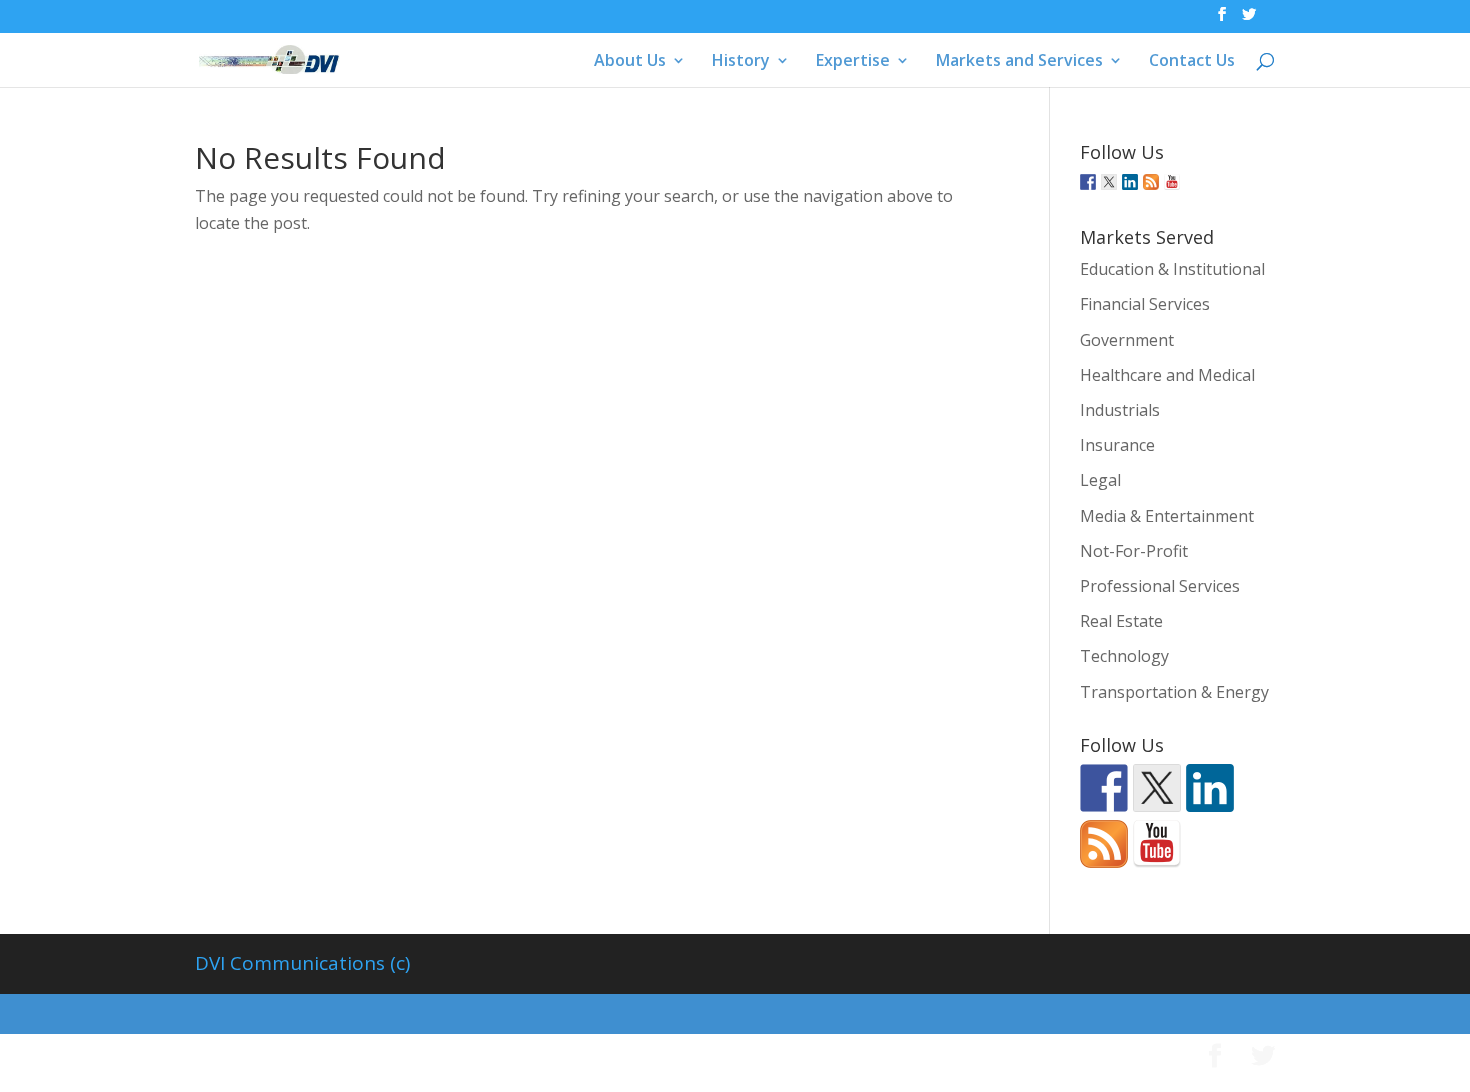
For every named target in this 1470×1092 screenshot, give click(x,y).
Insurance (1117, 445)
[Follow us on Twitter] (1109, 182)
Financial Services (1145, 304)
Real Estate (1121, 621)
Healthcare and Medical (1167, 375)
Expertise (853, 62)
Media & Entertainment (1167, 516)
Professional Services (1160, 586)
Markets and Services (1019, 62)
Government (1127, 340)
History (741, 62)
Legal (1100, 480)
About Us (630, 62)
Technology (1124, 656)
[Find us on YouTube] (1172, 182)
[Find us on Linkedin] (1130, 182)
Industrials (1120, 410)
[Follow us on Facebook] (1088, 182)
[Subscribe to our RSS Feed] (1151, 182)
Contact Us (1192, 62)
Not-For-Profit (1134, 551)
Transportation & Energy (1174, 692)
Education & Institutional (1172, 269)
